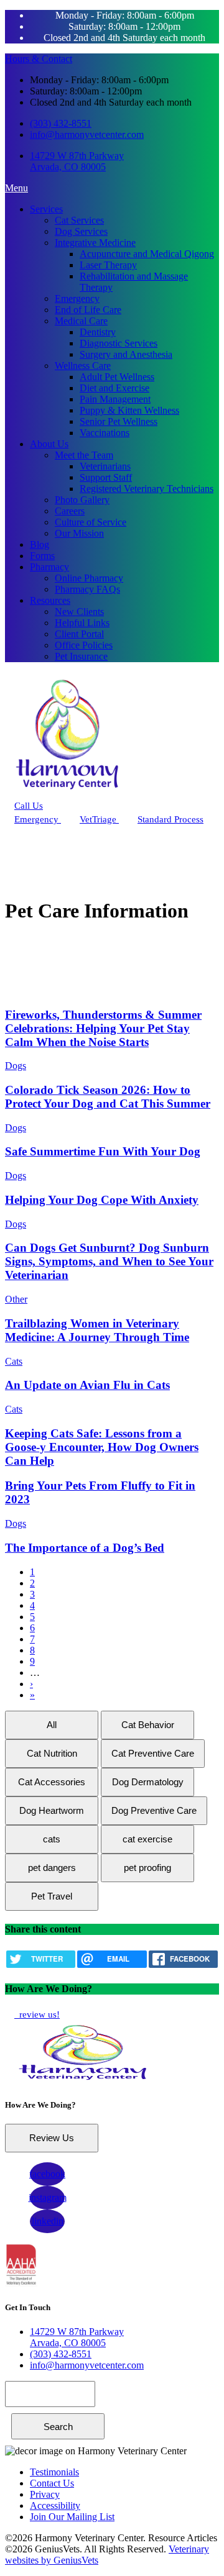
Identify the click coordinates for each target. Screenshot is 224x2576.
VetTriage (99, 819)
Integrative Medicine (95, 243)
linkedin (48, 2221)
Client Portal (79, 634)
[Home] (67, 793)
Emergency (77, 298)
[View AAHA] (21, 2283)
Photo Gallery (82, 500)
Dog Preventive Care (154, 1810)
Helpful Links (82, 623)
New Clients (79, 612)
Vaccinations (105, 433)
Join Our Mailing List (72, 2517)
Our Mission (79, 533)
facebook (47, 2174)
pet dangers (52, 1868)
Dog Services (81, 231)
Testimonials (54, 2472)
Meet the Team (84, 455)
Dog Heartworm (52, 1810)
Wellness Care (83, 366)
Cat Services (79, 220)
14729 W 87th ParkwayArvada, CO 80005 (77, 161)
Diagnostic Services (119, 343)
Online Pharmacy (89, 578)
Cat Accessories (52, 1782)
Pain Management (115, 399)
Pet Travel (52, 1896)
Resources (50, 600)
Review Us (52, 2138)
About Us (49, 444)
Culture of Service (91, 522)
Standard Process (170, 819)
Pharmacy (49, 567)
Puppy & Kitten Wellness (129, 410)
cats (52, 1839)
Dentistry (98, 332)
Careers (70, 511)
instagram (48, 2197)
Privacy (45, 2494)
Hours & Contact (39, 59)
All (52, 1725)
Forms (42, 556)
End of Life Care (88, 310)
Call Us (29, 806)
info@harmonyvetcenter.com (87, 134)
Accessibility (55, 2505)
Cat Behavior (148, 1725)
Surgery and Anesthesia (126, 354)
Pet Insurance (81, 656)
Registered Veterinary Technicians (147, 489)
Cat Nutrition (52, 1753)
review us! (38, 2014)
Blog (40, 544)
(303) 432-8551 (61, 123)
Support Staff (106, 477)
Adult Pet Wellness (117, 377)
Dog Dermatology (148, 1782)
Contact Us (52, 2483)
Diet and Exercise (114, 388)
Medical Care (81, 321)
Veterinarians (105, 466)
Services (46, 209)
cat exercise (147, 1839)
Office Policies (84, 645)
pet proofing (147, 1868)
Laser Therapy (108, 265)
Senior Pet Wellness (119, 421)
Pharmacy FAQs (87, 589)
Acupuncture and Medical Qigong (147, 254)
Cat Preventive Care (153, 1753)
